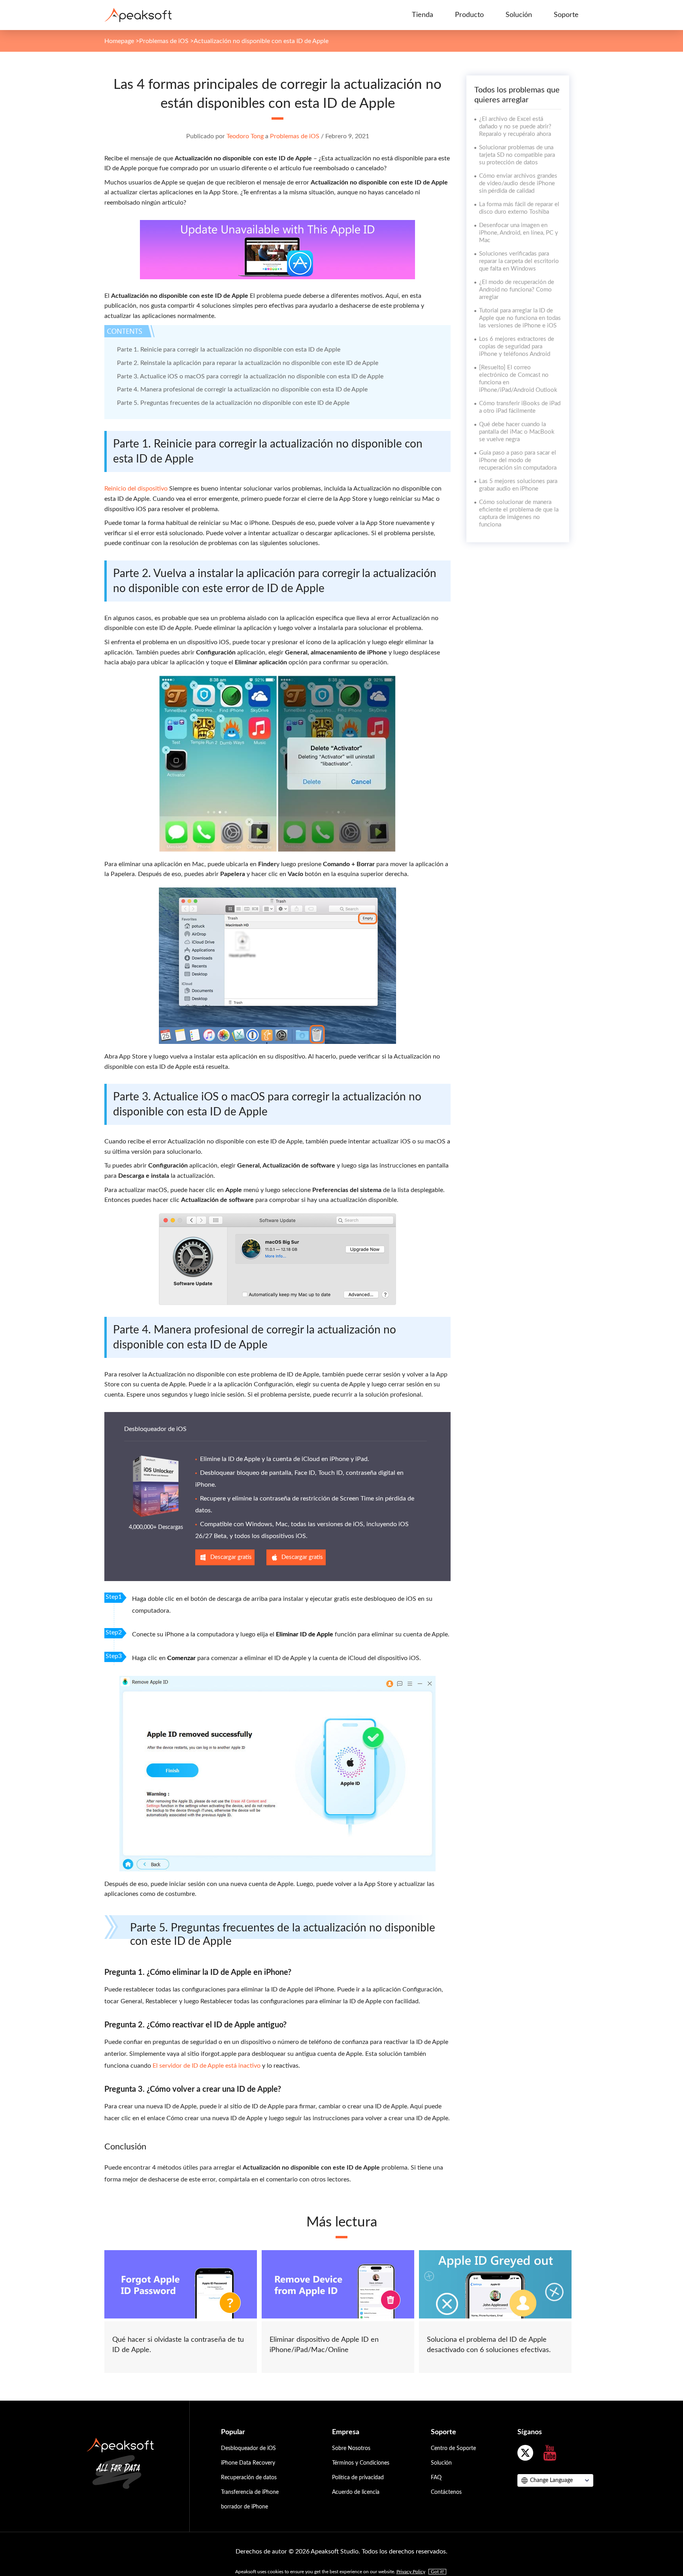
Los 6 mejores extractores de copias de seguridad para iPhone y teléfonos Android (517, 347)
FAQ (436, 2478)
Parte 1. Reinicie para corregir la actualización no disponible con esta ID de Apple (229, 350)
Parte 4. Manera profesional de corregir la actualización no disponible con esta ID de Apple (242, 389)
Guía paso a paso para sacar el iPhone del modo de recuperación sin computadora (518, 460)
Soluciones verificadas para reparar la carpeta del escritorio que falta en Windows (519, 261)
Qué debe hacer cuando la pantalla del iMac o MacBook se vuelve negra (517, 432)
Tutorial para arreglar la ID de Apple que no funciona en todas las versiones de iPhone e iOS (520, 318)
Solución (519, 15)
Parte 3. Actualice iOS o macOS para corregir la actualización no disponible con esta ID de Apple (250, 376)
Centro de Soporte (453, 2448)
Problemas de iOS (164, 41)
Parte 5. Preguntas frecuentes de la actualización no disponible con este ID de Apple (233, 403)
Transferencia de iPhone (250, 2492)
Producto (469, 15)
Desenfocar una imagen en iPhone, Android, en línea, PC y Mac (519, 233)
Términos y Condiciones (361, 2463)
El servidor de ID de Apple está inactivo (207, 2066)
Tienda (423, 15)
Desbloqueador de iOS (155, 1429)
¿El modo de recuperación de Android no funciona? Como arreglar (517, 290)
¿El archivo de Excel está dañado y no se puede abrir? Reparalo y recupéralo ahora (515, 127)
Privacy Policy (411, 2572)
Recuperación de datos (249, 2478)
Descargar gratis (231, 1557)
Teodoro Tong (245, 136)
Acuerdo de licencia (356, 2492)
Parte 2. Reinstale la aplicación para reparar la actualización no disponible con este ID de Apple (248, 363)
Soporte (566, 15)
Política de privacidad (358, 2478)
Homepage (119, 41)
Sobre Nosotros (351, 2448)
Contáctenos (446, 2492)
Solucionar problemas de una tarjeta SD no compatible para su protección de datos (517, 155)
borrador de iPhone (244, 2507)
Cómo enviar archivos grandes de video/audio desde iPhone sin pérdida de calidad (518, 183)
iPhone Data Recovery (248, 2463)
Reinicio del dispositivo (136, 489)
